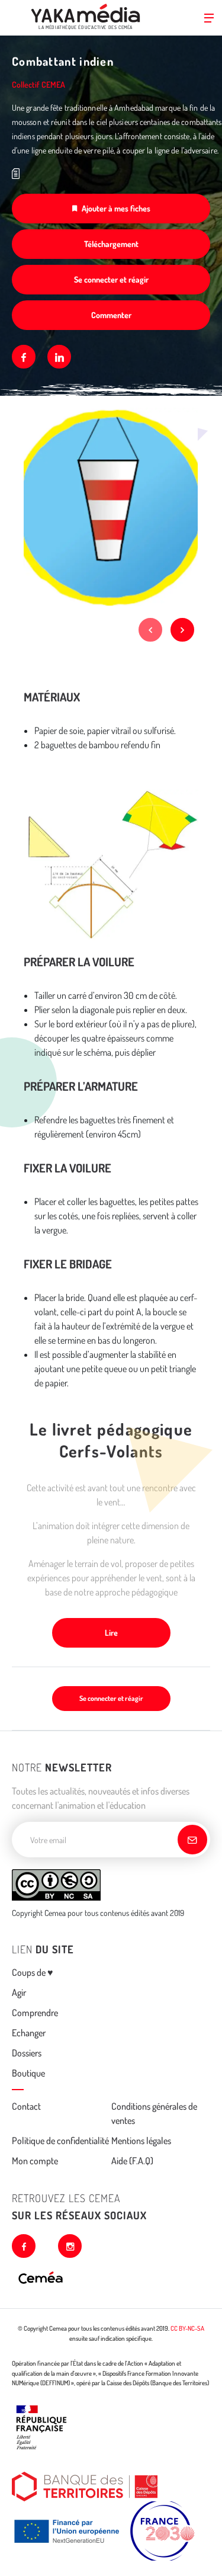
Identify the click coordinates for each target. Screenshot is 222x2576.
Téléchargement (111, 244)
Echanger (29, 2033)
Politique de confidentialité (60, 2141)
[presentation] (150, 630)
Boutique (28, 2073)
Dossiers (27, 2053)
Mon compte (35, 2161)
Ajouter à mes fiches (116, 208)
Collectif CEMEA (38, 84)
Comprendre (35, 2013)
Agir (19, 1992)
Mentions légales (141, 2141)
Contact (26, 2106)
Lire (111, 1633)
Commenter (111, 315)
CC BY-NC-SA (187, 2328)
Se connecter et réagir (111, 279)
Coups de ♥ (33, 1972)
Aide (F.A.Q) (132, 2161)
